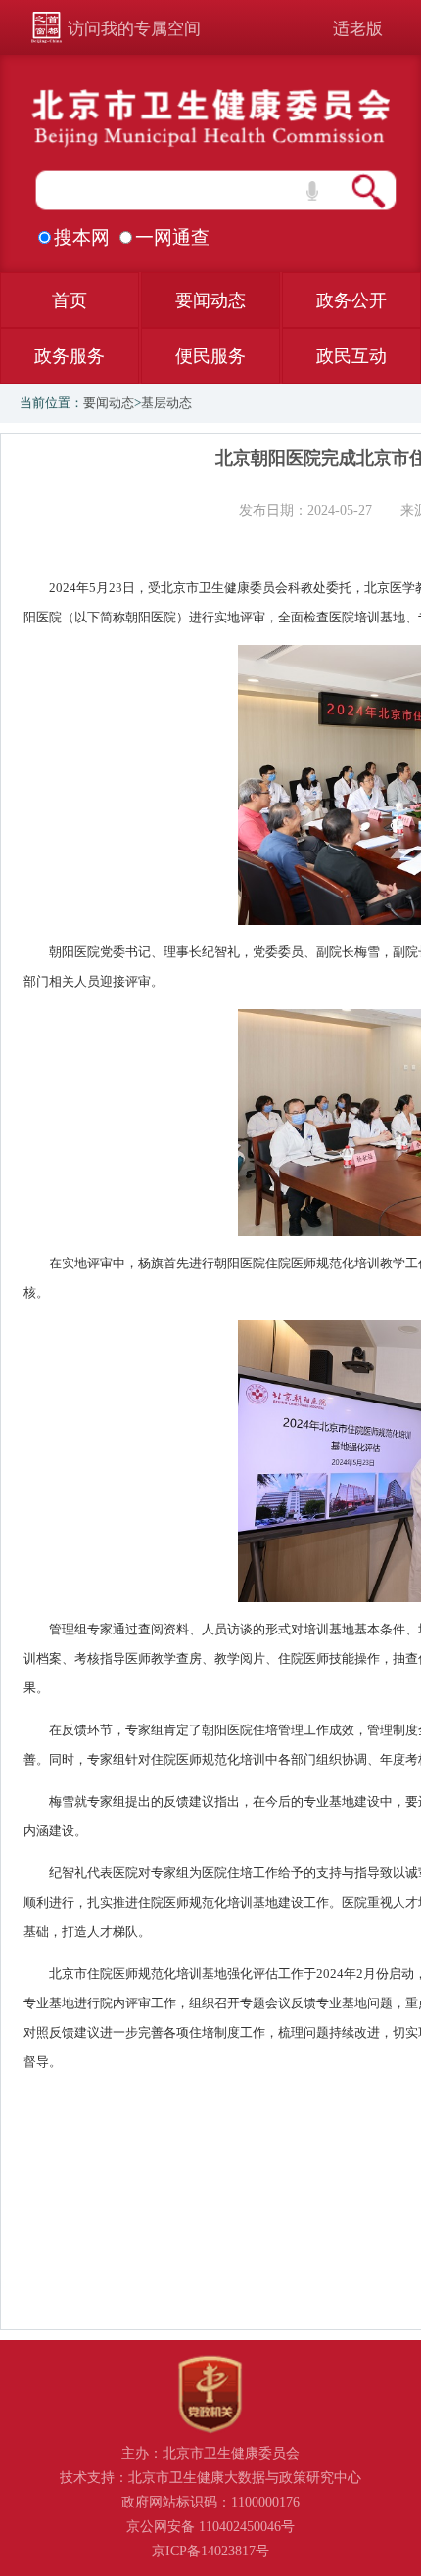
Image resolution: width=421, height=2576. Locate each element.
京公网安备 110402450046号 (210, 2527)
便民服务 (210, 356)
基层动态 (166, 403)
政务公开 (351, 300)
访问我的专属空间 (134, 29)
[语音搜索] (312, 191)
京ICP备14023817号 (210, 2551)
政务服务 (70, 356)
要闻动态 (210, 300)
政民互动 (351, 356)
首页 (70, 300)
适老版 (358, 29)
